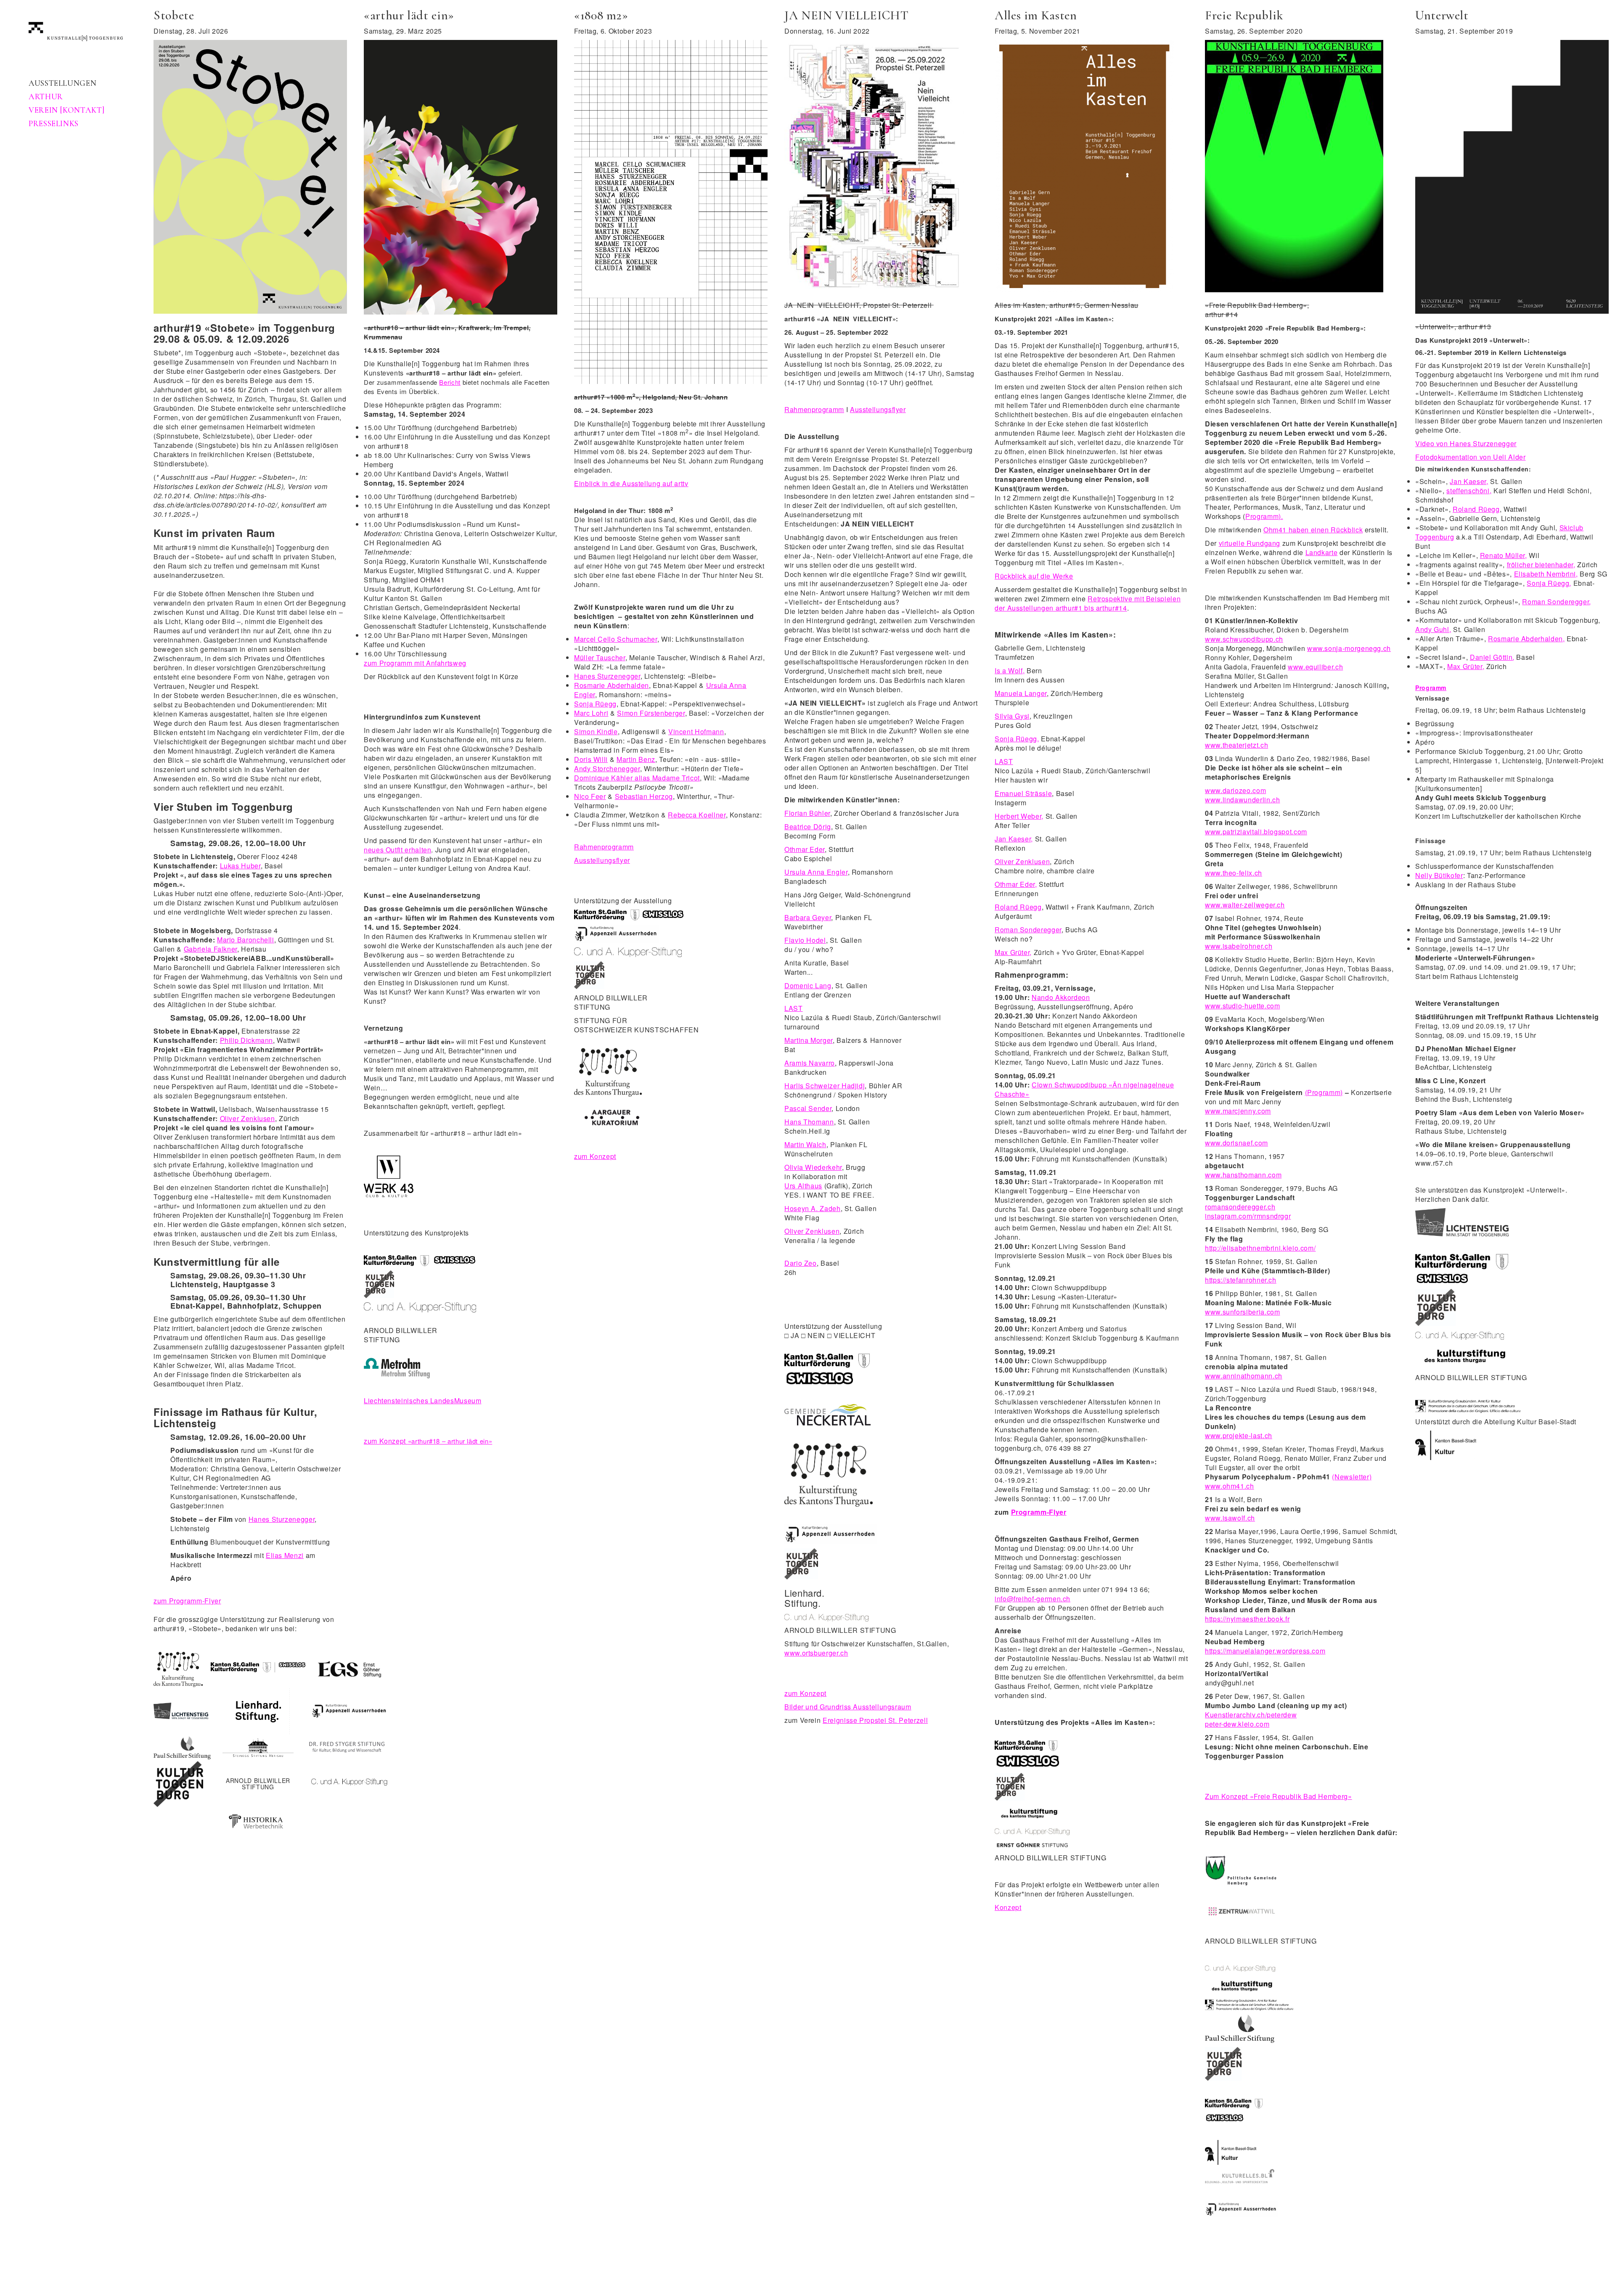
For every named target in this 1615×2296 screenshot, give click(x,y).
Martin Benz (636, 759)
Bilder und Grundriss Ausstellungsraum (848, 1707)
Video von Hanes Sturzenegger (1466, 443)
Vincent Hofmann (696, 731)
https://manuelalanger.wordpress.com (1265, 1651)
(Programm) (1324, 1092)
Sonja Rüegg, (1017, 739)
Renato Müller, (1504, 555)
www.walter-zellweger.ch (1245, 905)
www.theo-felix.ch (1234, 873)
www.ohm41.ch (1230, 1486)
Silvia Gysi (1012, 716)
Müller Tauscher (600, 657)
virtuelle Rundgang (1250, 543)
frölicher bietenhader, (1541, 565)
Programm (1431, 688)
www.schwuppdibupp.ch (1244, 639)
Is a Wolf (1009, 671)
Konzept (1008, 1907)
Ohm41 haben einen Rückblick (1313, 530)
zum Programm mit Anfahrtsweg (415, 663)
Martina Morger (809, 1040)
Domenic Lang (808, 985)
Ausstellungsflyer (602, 860)
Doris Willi (591, 759)
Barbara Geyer (808, 917)
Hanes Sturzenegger (282, 1519)
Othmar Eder (805, 849)
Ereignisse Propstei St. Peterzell (875, 1720)
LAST (794, 1008)
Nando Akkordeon (1061, 997)
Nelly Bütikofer (1439, 875)
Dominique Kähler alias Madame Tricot (637, 778)
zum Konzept (428, 1441)
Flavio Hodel (805, 940)
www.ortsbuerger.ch (816, 1653)
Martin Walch (805, 1144)
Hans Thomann (809, 1122)
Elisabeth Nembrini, (1546, 574)
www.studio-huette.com (1242, 1006)
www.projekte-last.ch (1239, 1435)
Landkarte (1322, 552)
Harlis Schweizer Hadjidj (825, 1086)
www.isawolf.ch (1230, 1518)
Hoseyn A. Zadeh (813, 1208)
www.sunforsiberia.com (1242, 1312)
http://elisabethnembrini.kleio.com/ (1260, 1248)
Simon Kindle (596, 731)
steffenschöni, (1469, 491)
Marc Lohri (591, 713)
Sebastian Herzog (644, 796)
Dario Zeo (801, 1263)
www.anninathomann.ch (1244, 1376)
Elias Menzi (285, 1555)
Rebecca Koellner (697, 815)
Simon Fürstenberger (651, 713)
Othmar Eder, (1016, 884)
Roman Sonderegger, (1557, 602)
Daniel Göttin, (1492, 657)
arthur (46, 97)
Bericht (450, 382)
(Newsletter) (1352, 1477)
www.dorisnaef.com (1236, 1143)
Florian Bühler (807, 813)
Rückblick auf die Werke (1034, 576)
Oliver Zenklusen (248, 1118)
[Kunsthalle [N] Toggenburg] (76, 30)
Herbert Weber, (1019, 816)
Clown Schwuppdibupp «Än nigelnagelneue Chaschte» (1084, 1089)
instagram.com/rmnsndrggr (1248, 1216)
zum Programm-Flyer (187, 1601)
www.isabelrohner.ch (1239, 946)
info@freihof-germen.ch (1033, 1599)
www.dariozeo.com (1235, 790)
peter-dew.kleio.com (1237, 1724)
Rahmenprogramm (604, 847)
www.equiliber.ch (1315, 667)
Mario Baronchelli (246, 940)
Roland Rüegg (1018, 907)
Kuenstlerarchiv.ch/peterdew (1251, 1715)
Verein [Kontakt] (66, 110)
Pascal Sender (808, 1108)
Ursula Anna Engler (816, 872)
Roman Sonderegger (1028, 930)
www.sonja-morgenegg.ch (1349, 648)
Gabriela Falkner (210, 949)
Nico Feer (590, 796)
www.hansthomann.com (1243, 1175)
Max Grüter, (1013, 952)
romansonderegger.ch (1240, 1207)
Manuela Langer (1021, 693)
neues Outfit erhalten (397, 850)
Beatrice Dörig (808, 827)
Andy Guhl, (1433, 629)
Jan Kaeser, (1014, 839)
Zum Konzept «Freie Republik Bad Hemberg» (1279, 1796)
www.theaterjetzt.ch (1236, 745)
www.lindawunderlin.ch (1242, 800)
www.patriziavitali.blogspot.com (1256, 832)
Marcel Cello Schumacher (616, 639)
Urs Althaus (803, 1186)
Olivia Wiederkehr (813, 1167)
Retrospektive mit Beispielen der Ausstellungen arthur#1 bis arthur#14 (1088, 603)
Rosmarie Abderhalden (612, 685)
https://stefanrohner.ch (1241, 1280)
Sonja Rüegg (595, 704)
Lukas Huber (240, 866)
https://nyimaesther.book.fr (1247, 1619)
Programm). (1264, 516)
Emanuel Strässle (1023, 793)
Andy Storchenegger (607, 768)
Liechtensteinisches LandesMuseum (422, 1401)
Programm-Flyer (1039, 1512)
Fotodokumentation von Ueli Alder (1470, 457)
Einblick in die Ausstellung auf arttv (631, 483)
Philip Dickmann (247, 1040)
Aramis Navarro (810, 1063)
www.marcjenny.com (1238, 1111)
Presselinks (54, 124)
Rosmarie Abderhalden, (1526, 639)
